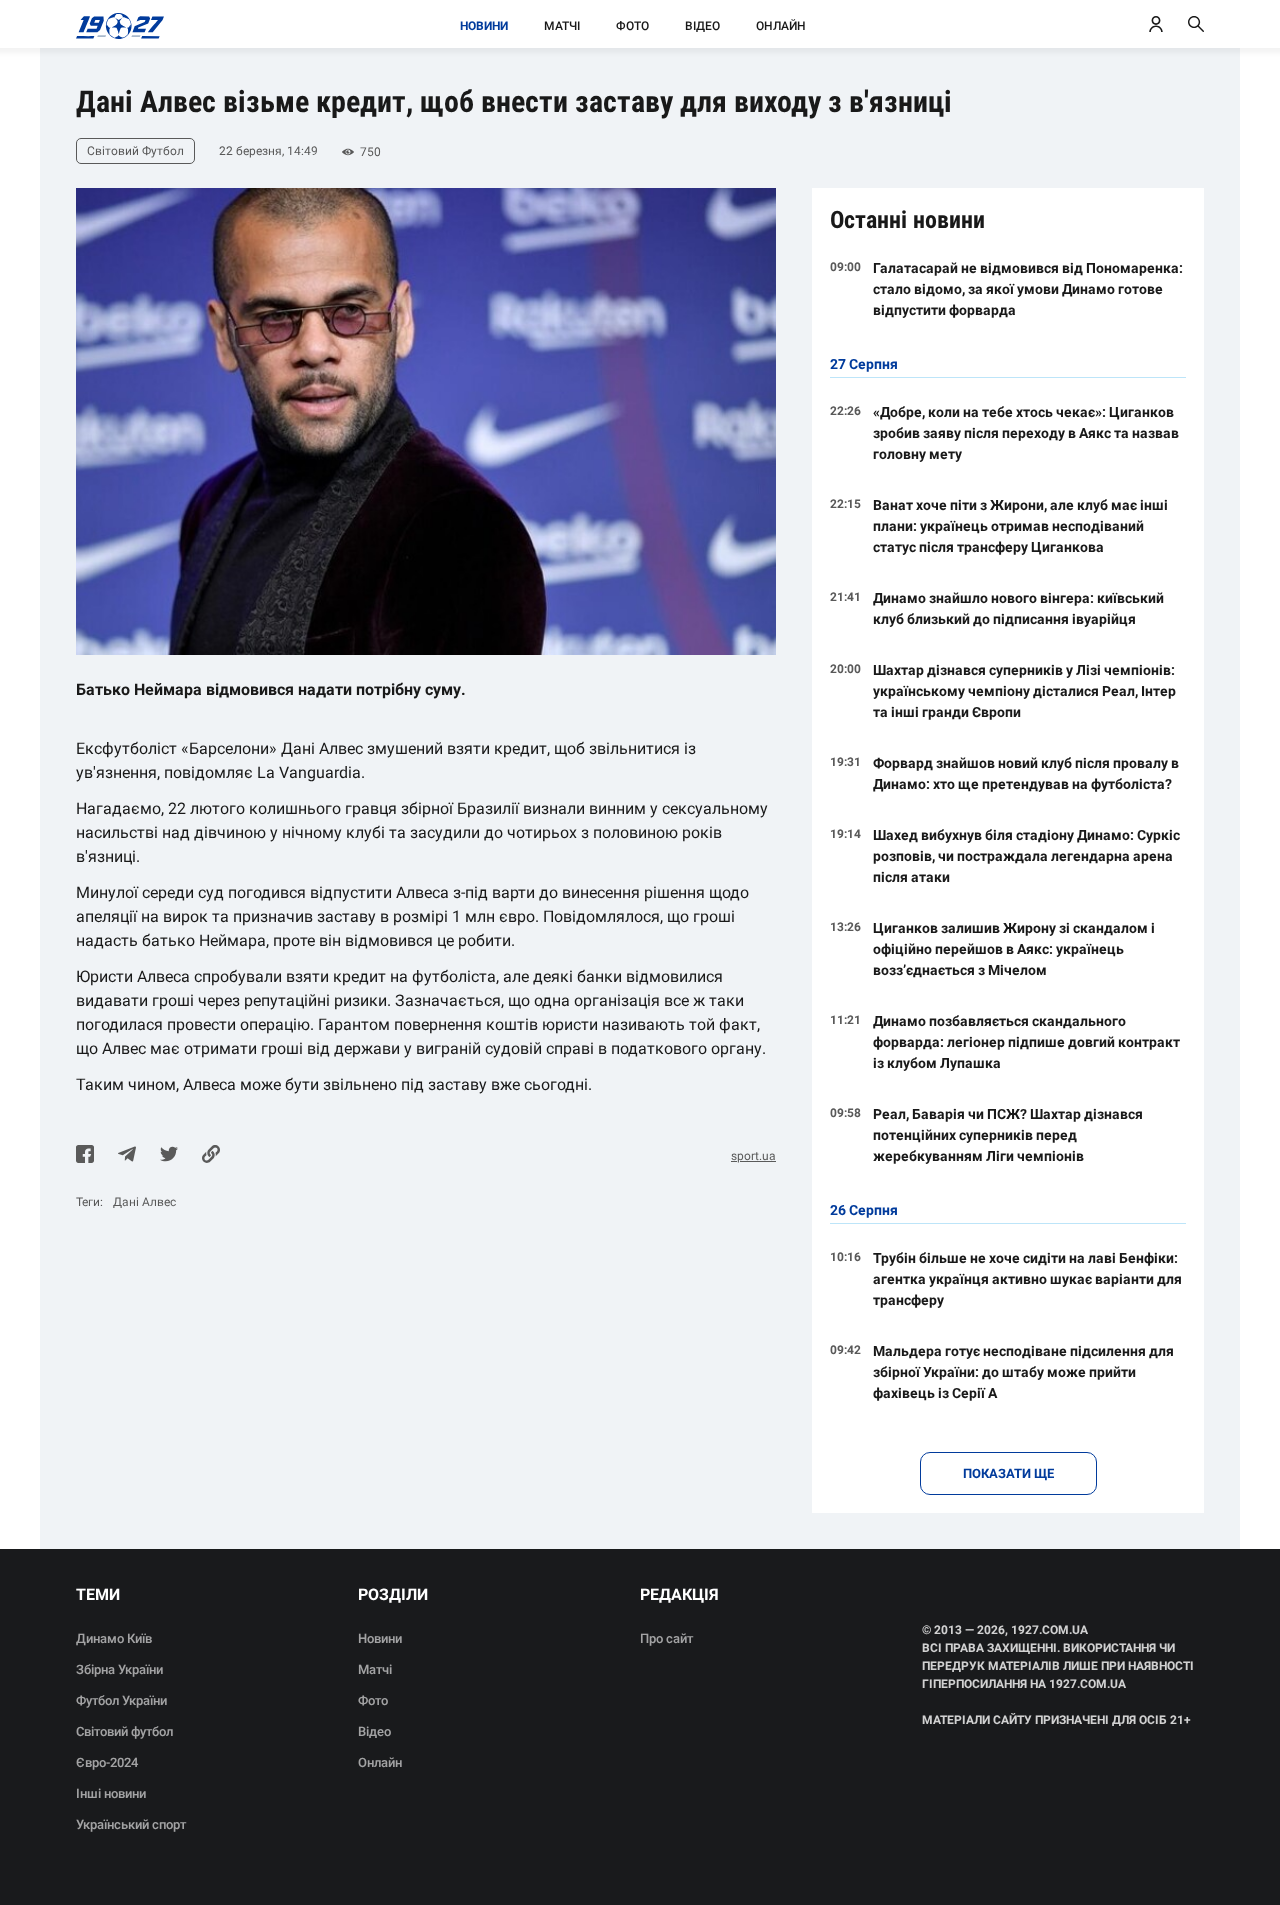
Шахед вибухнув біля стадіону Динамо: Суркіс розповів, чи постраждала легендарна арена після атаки (1026, 856)
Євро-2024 (107, 1762)
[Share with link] (211, 1156)
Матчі (562, 26)
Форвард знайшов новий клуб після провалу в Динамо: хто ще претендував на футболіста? (1026, 773)
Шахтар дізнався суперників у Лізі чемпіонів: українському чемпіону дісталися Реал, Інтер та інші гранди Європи (1024, 691)
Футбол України (121, 1700)
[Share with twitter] (169, 1156)
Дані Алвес (144, 1202)
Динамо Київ (114, 1638)
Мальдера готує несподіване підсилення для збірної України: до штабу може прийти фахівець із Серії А (1023, 1372)
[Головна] (114, 24)
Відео (702, 26)
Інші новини (111, 1793)
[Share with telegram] (127, 1156)
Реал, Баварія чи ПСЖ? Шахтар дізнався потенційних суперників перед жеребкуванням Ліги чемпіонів (1008, 1135)
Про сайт (666, 1638)
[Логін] (1156, 24)
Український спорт (131, 1824)
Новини (484, 26)
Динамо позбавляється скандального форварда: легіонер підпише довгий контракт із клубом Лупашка (1026, 1042)
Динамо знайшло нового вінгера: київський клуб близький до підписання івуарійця (1018, 608)
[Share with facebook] (85, 1156)
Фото (632, 26)
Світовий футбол (124, 1731)
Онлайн (781, 26)
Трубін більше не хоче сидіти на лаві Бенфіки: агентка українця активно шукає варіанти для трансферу (1027, 1279)
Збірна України (119, 1669)
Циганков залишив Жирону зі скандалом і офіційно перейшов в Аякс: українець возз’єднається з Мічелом (1014, 949)
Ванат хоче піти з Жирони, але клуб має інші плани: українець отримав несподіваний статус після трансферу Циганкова (1020, 526)
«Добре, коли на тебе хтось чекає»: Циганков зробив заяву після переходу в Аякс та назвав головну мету (1026, 433)
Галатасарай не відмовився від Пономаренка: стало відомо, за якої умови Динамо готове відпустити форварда (1028, 289)
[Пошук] (1196, 24)
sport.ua (753, 1156)
